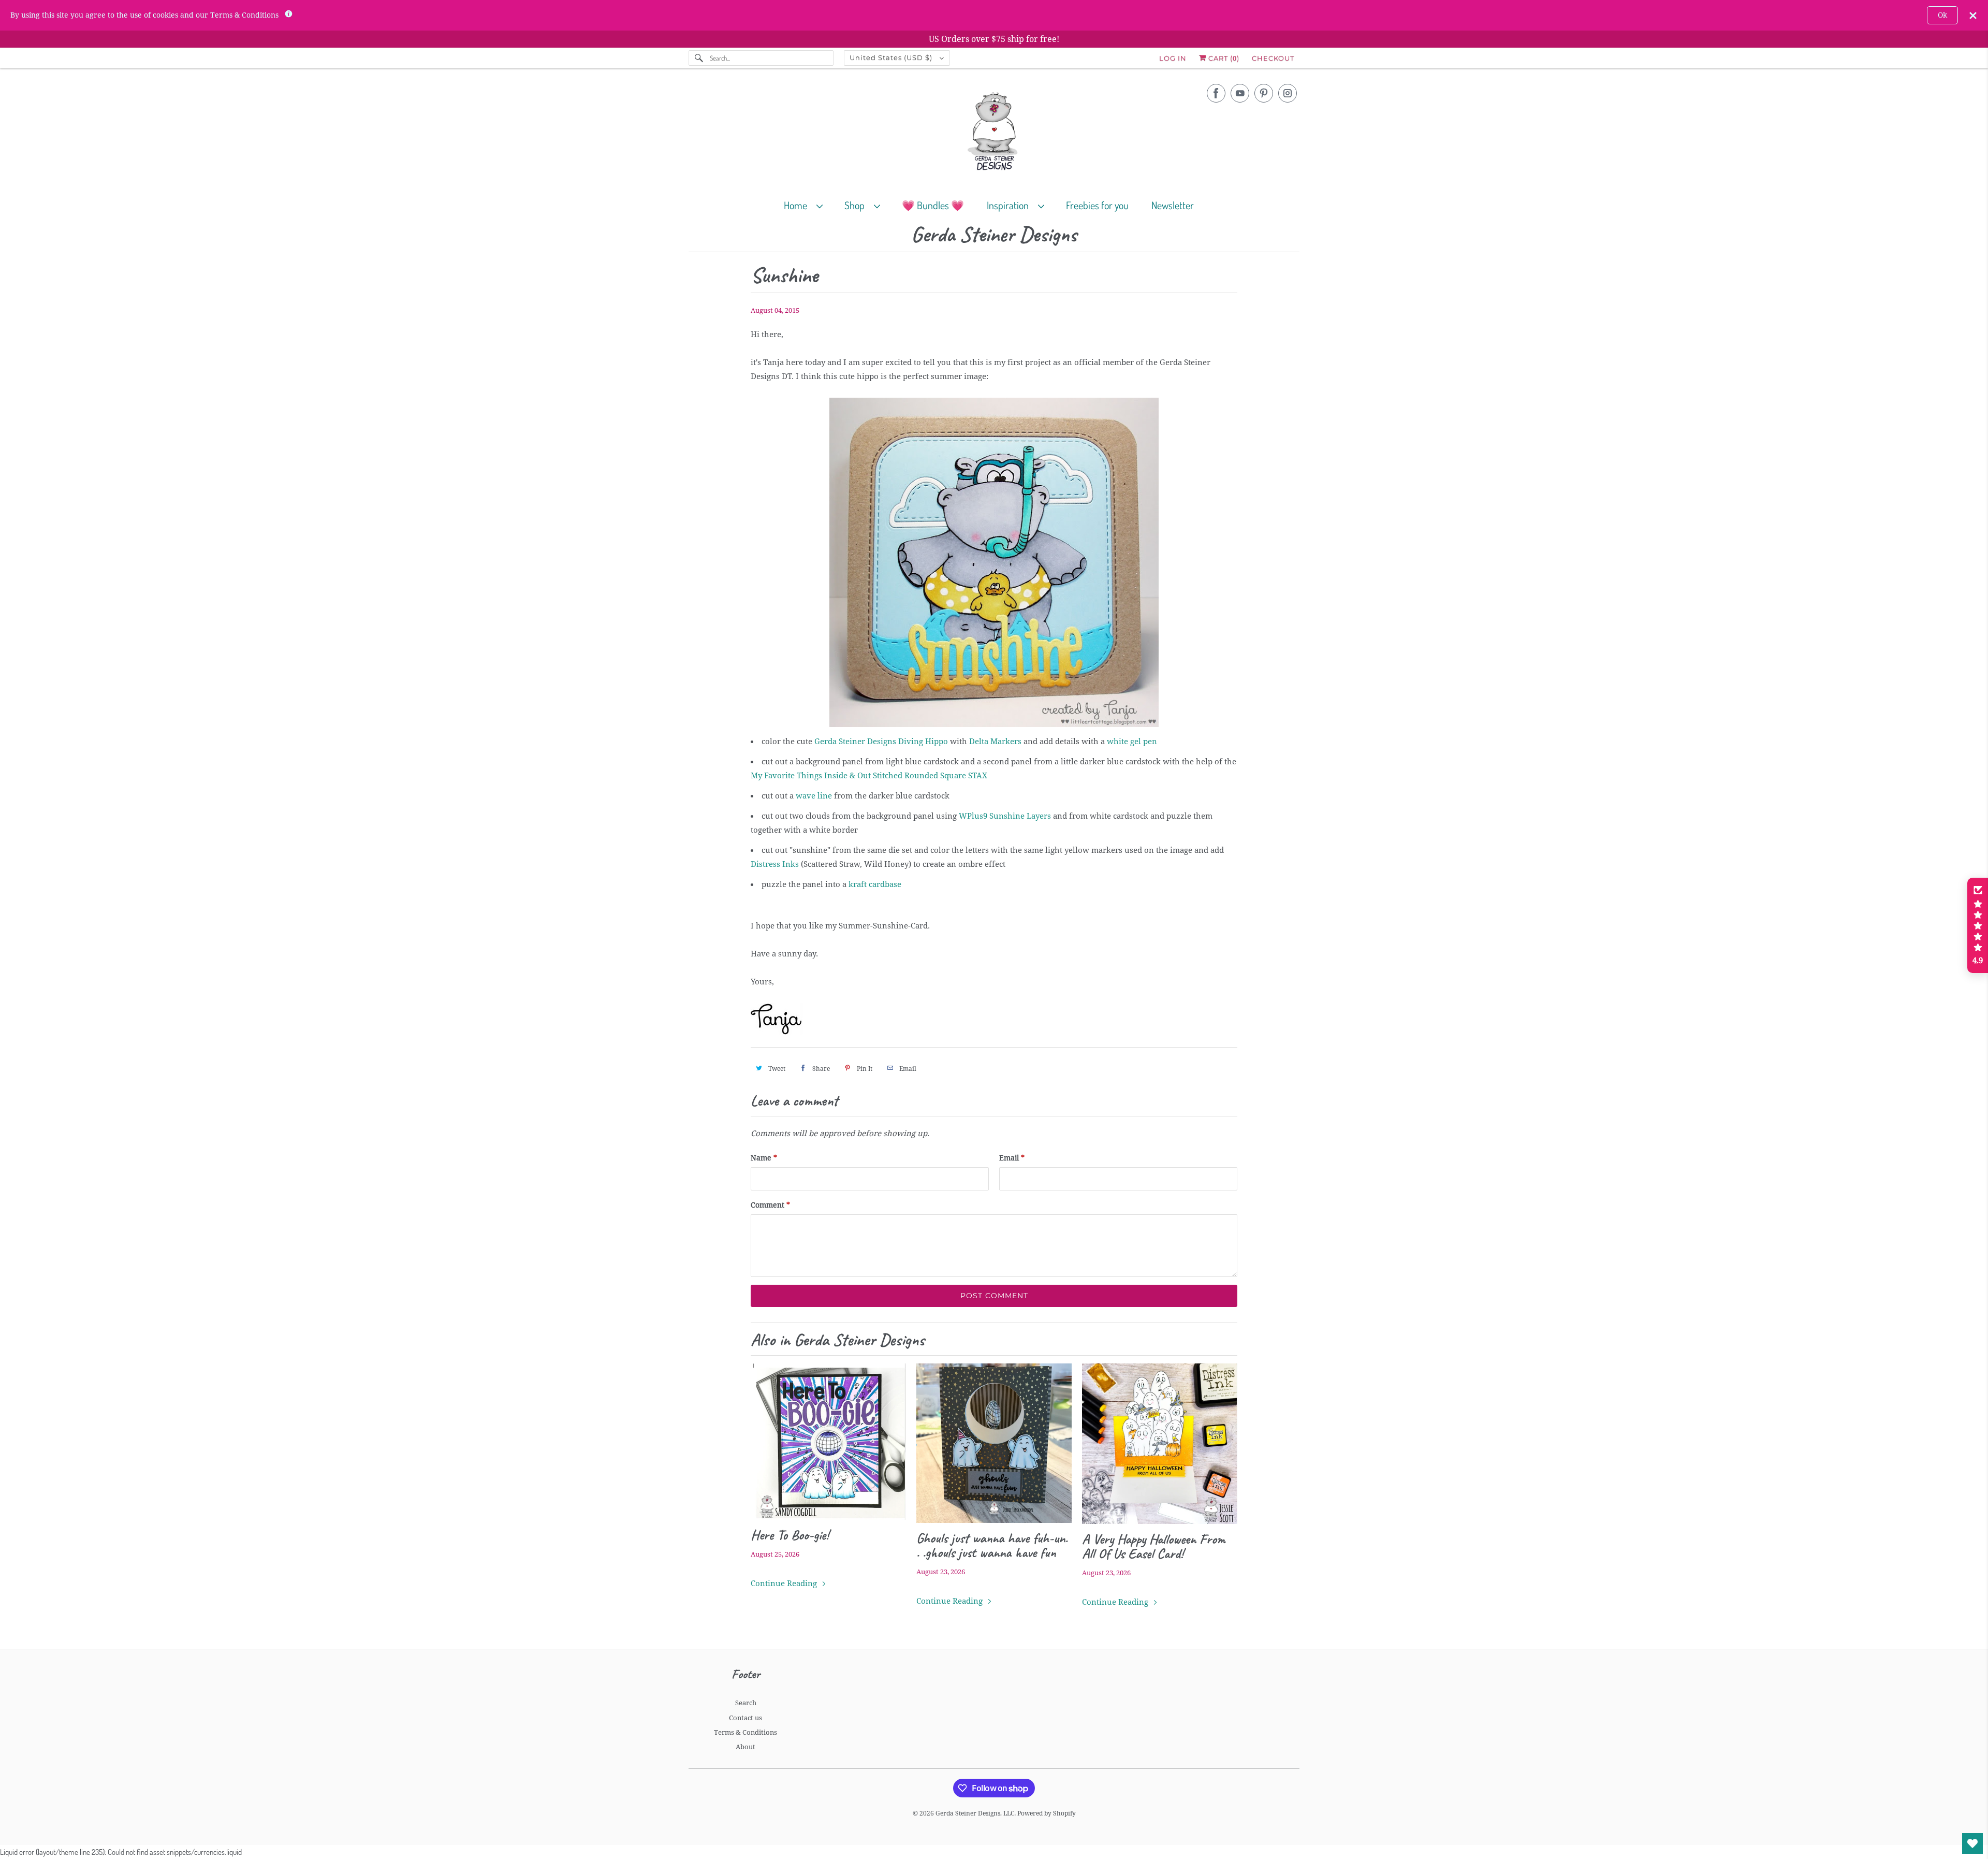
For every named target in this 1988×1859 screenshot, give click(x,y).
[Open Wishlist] (1972, 1843)
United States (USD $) (892, 57)
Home (798, 205)
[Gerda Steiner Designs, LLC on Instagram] (1288, 93)
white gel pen (1132, 742)
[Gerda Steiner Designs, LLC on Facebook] (1216, 93)
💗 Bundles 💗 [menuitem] (933, 205)
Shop (857, 205)
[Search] (699, 58)
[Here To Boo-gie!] (828, 1442)
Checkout (1273, 58)
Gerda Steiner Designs (994, 235)
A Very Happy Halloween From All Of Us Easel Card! (1154, 1546)
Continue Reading (785, 1584)
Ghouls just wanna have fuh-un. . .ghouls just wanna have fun (992, 1545)
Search (746, 1703)
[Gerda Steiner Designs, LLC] (994, 133)
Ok (1942, 15)
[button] (1978, 925)
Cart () (1223, 58)
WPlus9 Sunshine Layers (1005, 816)
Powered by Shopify (1047, 1813)
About (745, 1747)
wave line (814, 796)
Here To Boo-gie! (790, 1535)
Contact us (745, 1718)
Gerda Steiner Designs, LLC (975, 1813)
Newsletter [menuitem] (1173, 205)
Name (764, 1158)
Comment (770, 1205)
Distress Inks (775, 864)
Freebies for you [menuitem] (1097, 205)
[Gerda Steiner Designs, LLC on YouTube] (1240, 93)
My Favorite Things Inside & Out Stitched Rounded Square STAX (869, 776)
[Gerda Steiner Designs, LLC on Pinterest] (1264, 93)
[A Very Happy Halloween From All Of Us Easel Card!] (1160, 1444)
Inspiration (1010, 205)
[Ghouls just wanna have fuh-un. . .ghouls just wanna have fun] (994, 1443)
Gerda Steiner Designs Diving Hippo (881, 742)
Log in (1173, 58)
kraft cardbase (875, 884)
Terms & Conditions (745, 1732)
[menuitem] (808, 205)
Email (1012, 1158)
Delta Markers (995, 742)
